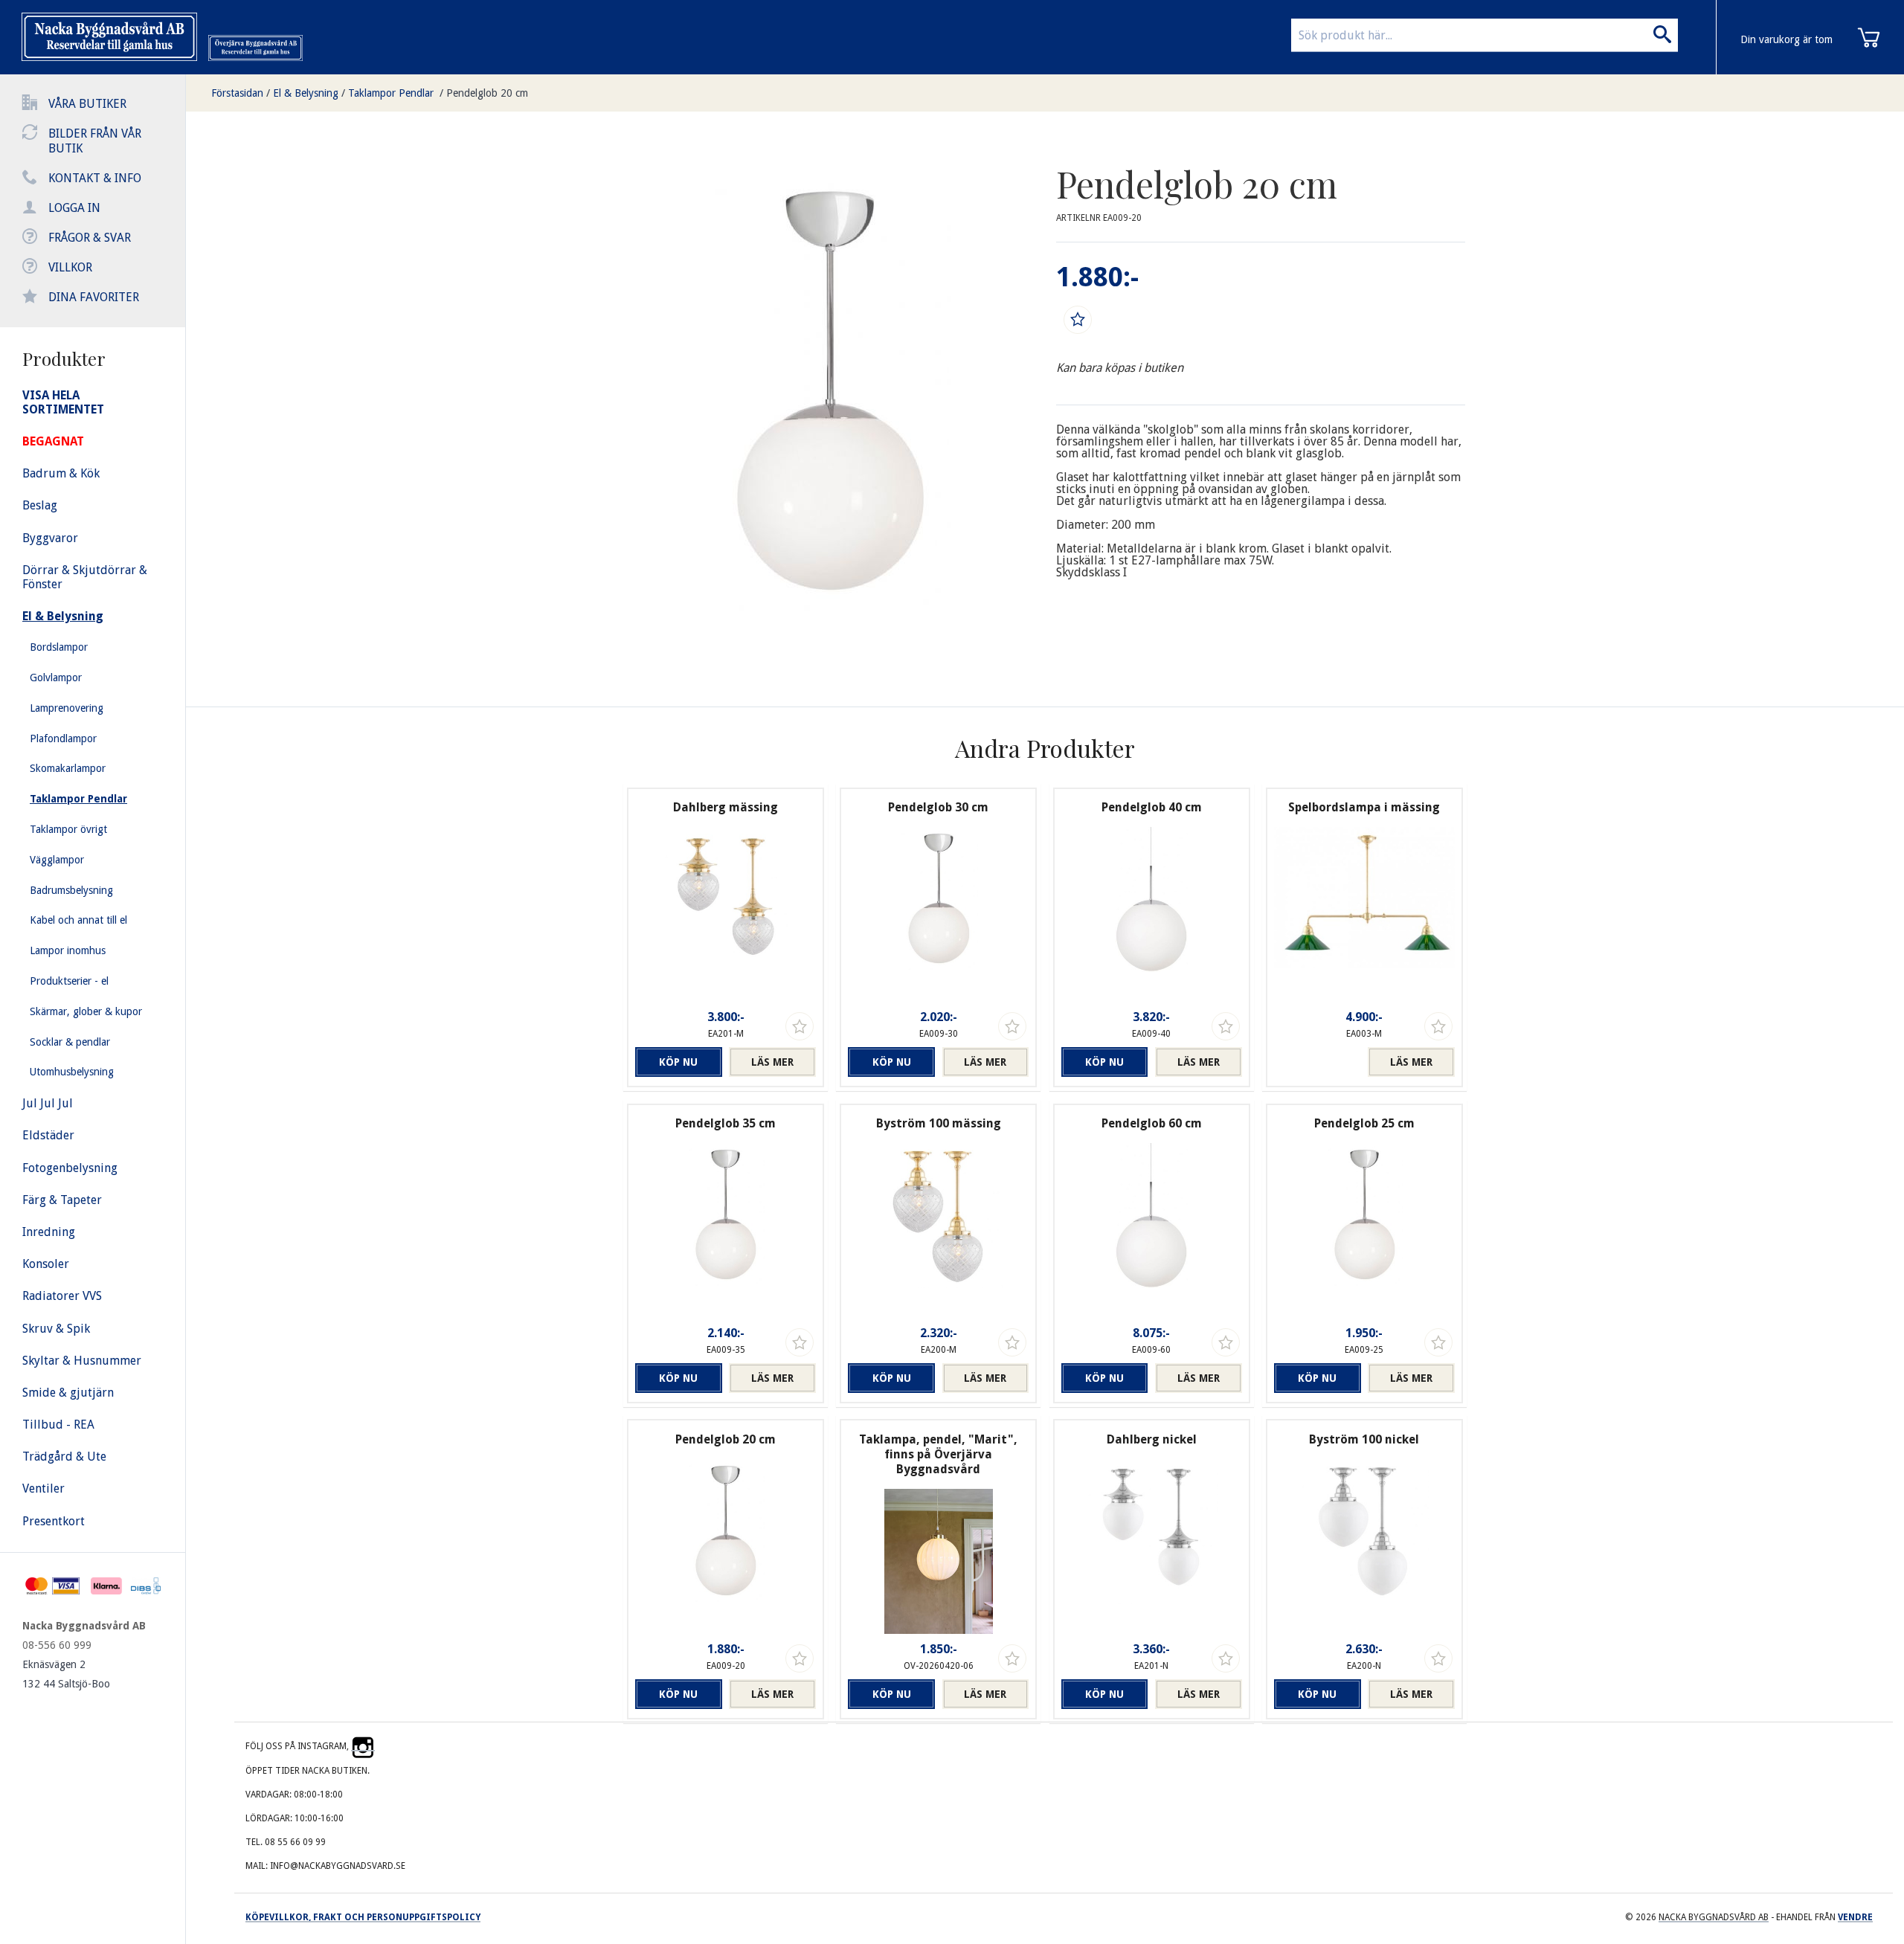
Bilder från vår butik (95, 141)
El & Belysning (306, 93)
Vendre (1855, 1917)
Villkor (70, 267)
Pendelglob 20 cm (487, 93)
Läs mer (772, 1062)
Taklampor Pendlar (392, 93)
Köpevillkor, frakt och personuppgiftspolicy (363, 1917)
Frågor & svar (90, 238)
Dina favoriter (94, 297)
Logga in (74, 208)
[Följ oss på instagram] (363, 1746)
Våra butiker (87, 104)
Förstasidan (237, 93)
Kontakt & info (95, 178)
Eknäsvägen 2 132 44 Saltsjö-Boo (66, 1674)
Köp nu (678, 1062)
